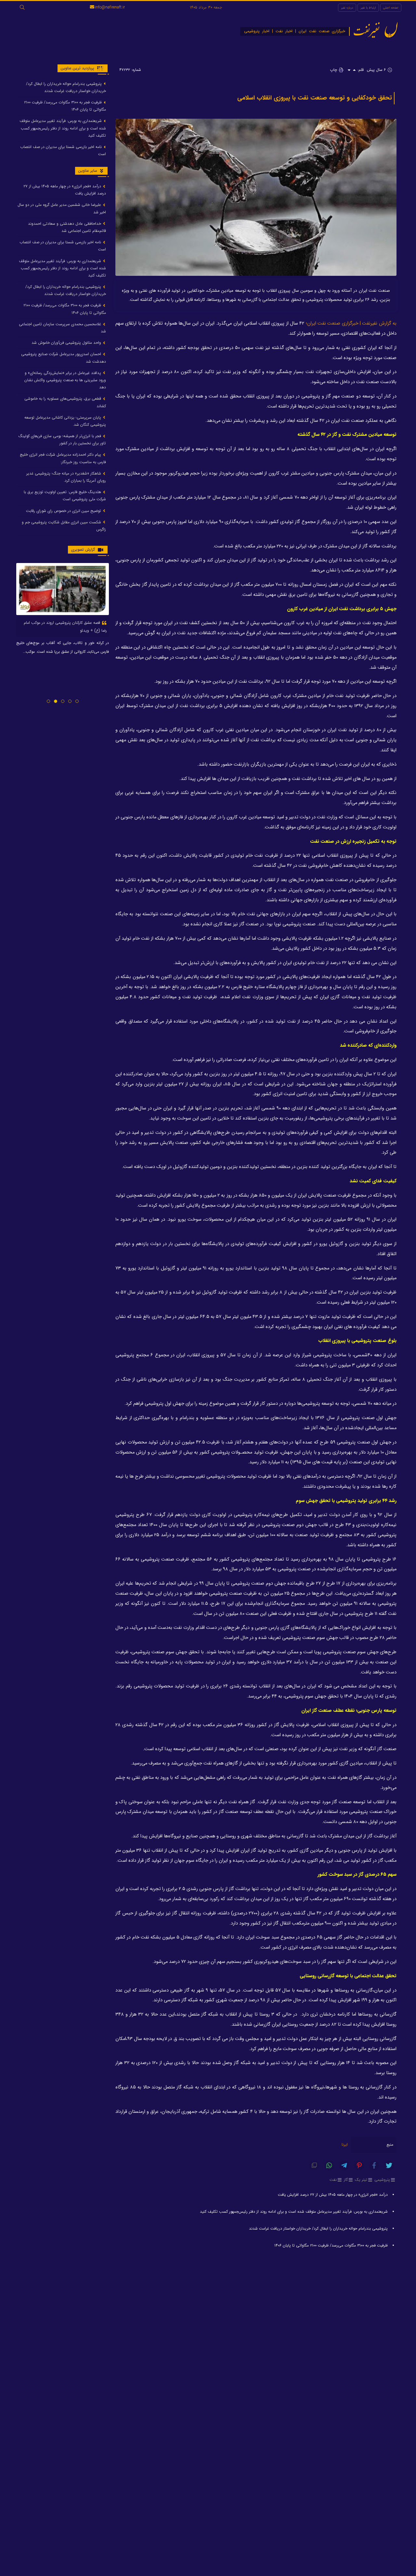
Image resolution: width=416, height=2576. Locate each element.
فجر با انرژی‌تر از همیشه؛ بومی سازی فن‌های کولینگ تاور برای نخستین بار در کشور (62, 440)
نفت (333, 2180)
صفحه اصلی (391, 8)
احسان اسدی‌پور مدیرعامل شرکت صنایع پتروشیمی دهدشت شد (64, 358)
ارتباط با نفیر (368, 8)
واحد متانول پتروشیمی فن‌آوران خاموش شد (67, 343)
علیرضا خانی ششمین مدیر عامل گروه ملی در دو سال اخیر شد (62, 209)
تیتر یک (361, 2180)
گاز (346, 2180)
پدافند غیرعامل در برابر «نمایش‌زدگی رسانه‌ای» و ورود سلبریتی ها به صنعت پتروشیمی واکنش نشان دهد (65, 380)
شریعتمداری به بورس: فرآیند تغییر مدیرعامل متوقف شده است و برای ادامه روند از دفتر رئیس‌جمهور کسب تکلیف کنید (294, 2212)
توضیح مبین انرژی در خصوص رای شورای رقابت (64, 511)
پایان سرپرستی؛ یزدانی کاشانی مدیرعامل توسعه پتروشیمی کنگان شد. (65, 421)
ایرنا (345, 2145)
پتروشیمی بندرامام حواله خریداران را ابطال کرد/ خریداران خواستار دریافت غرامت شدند (318, 2228)
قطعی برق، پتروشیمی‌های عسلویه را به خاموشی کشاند (65, 402)
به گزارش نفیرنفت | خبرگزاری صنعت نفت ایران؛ (351, 323)
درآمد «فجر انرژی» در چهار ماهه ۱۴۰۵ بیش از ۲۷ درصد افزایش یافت (333, 2195)
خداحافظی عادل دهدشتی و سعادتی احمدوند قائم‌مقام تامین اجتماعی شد (67, 227)
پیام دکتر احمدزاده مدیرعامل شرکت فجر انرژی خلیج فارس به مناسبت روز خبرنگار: (63, 458)
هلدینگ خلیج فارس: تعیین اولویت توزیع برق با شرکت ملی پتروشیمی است (65, 496)
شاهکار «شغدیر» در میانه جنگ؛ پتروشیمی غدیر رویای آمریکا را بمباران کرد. (66, 477)
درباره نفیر (347, 8)
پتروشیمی (382, 2180)
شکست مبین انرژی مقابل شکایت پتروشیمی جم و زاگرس (64, 526)
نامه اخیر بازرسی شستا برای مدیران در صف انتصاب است (63, 150)
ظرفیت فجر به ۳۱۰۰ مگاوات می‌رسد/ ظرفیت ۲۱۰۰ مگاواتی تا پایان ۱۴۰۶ (331, 2245)
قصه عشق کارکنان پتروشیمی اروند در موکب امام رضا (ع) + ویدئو (65, 627)
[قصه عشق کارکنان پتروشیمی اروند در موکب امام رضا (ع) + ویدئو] (63, 589)
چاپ (334, 70)
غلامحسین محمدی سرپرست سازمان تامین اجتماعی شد (62, 328)
